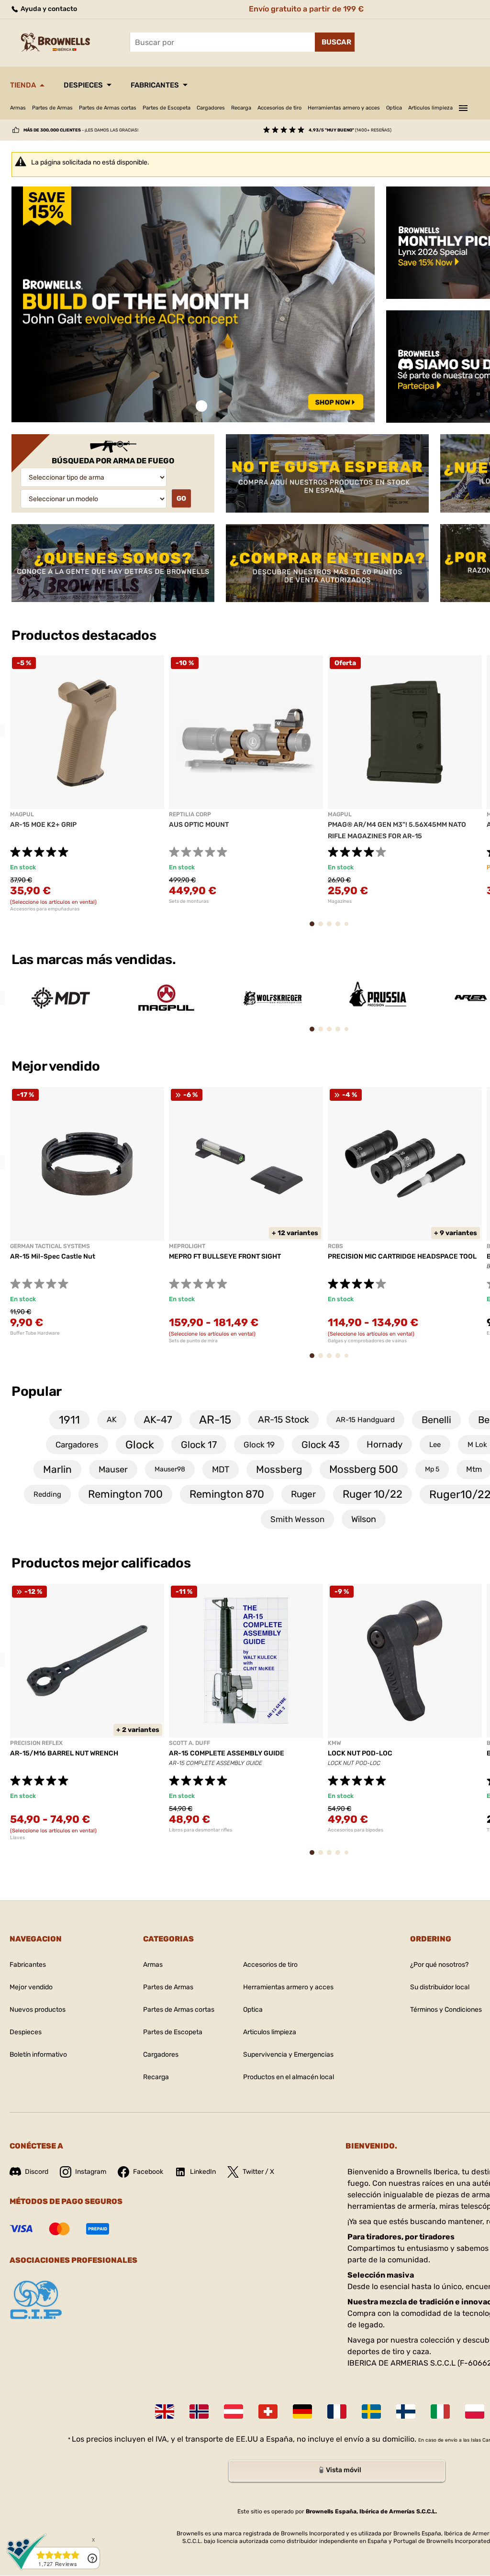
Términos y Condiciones (446, 2010)
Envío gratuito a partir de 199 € (306, 9)
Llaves (17, 1838)
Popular (37, 1391)
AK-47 (158, 1420)
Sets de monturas (189, 901)
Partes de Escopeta (167, 108)
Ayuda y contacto (48, 9)
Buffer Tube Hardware (35, 1333)
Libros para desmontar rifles (200, 1830)
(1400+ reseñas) (350, 130)
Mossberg (279, 1469)
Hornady (384, 1444)
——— (463, 107)
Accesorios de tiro (279, 108)
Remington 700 (125, 1494)
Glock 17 (199, 1445)
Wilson (364, 1519)
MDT (221, 1469)
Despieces (83, 85)
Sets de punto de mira (193, 1341)
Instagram (91, 2172)
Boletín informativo (38, 2055)
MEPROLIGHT (187, 1246)
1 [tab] (201, 406)
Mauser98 (170, 1469)
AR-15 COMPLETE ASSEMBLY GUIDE (227, 1753)
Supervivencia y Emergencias (288, 2055)
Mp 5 (432, 1469)
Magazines (340, 901)
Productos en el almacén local (289, 2077)
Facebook (148, 2172)
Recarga (241, 108)
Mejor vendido (57, 1066)
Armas (18, 108)
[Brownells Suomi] (406, 2412)
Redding (47, 1494)
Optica (394, 108)
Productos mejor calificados (101, 1563)
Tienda (23, 85)
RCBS (335, 1246)
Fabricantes (155, 85)
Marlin (57, 1469)
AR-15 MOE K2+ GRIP (43, 825)
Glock (140, 1445)
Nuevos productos (38, 2010)
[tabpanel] (193, 305)
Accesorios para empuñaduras (45, 909)
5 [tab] (349, 928)
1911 (69, 1420)
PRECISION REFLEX (36, 1743)
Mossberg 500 (364, 1469)
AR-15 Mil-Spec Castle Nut (53, 1256)
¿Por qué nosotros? (439, 1965)
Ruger (303, 1494)
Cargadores (211, 108)
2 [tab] (323, 928)
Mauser (113, 1469)
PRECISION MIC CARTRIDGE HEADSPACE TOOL (402, 1256)
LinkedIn (203, 2172)
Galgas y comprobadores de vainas (367, 1341)
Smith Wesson (297, 1519)
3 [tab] (332, 928)
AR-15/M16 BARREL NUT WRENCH (64, 1753)
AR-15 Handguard (365, 1420)
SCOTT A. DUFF (189, 1743)
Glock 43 (321, 1445)
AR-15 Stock (284, 1420)
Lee (435, 1445)
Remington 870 (227, 1494)
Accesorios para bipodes (356, 1830)
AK (112, 1420)
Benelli (436, 1420)
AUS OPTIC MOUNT (199, 825)
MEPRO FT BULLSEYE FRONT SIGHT (225, 1256)
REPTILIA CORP (190, 814)
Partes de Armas (52, 108)
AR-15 (215, 1420)
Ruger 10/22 (373, 1494)
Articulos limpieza (430, 108)
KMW (334, 1743)
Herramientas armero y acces (344, 108)
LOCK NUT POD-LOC (360, 1753)
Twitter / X (258, 2172)
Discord (37, 2172)
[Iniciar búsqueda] (335, 42)
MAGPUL (22, 814)
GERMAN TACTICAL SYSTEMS (50, 1246)
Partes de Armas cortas (108, 108)
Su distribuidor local (440, 1987)
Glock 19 (259, 1445)
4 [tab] (341, 928)
